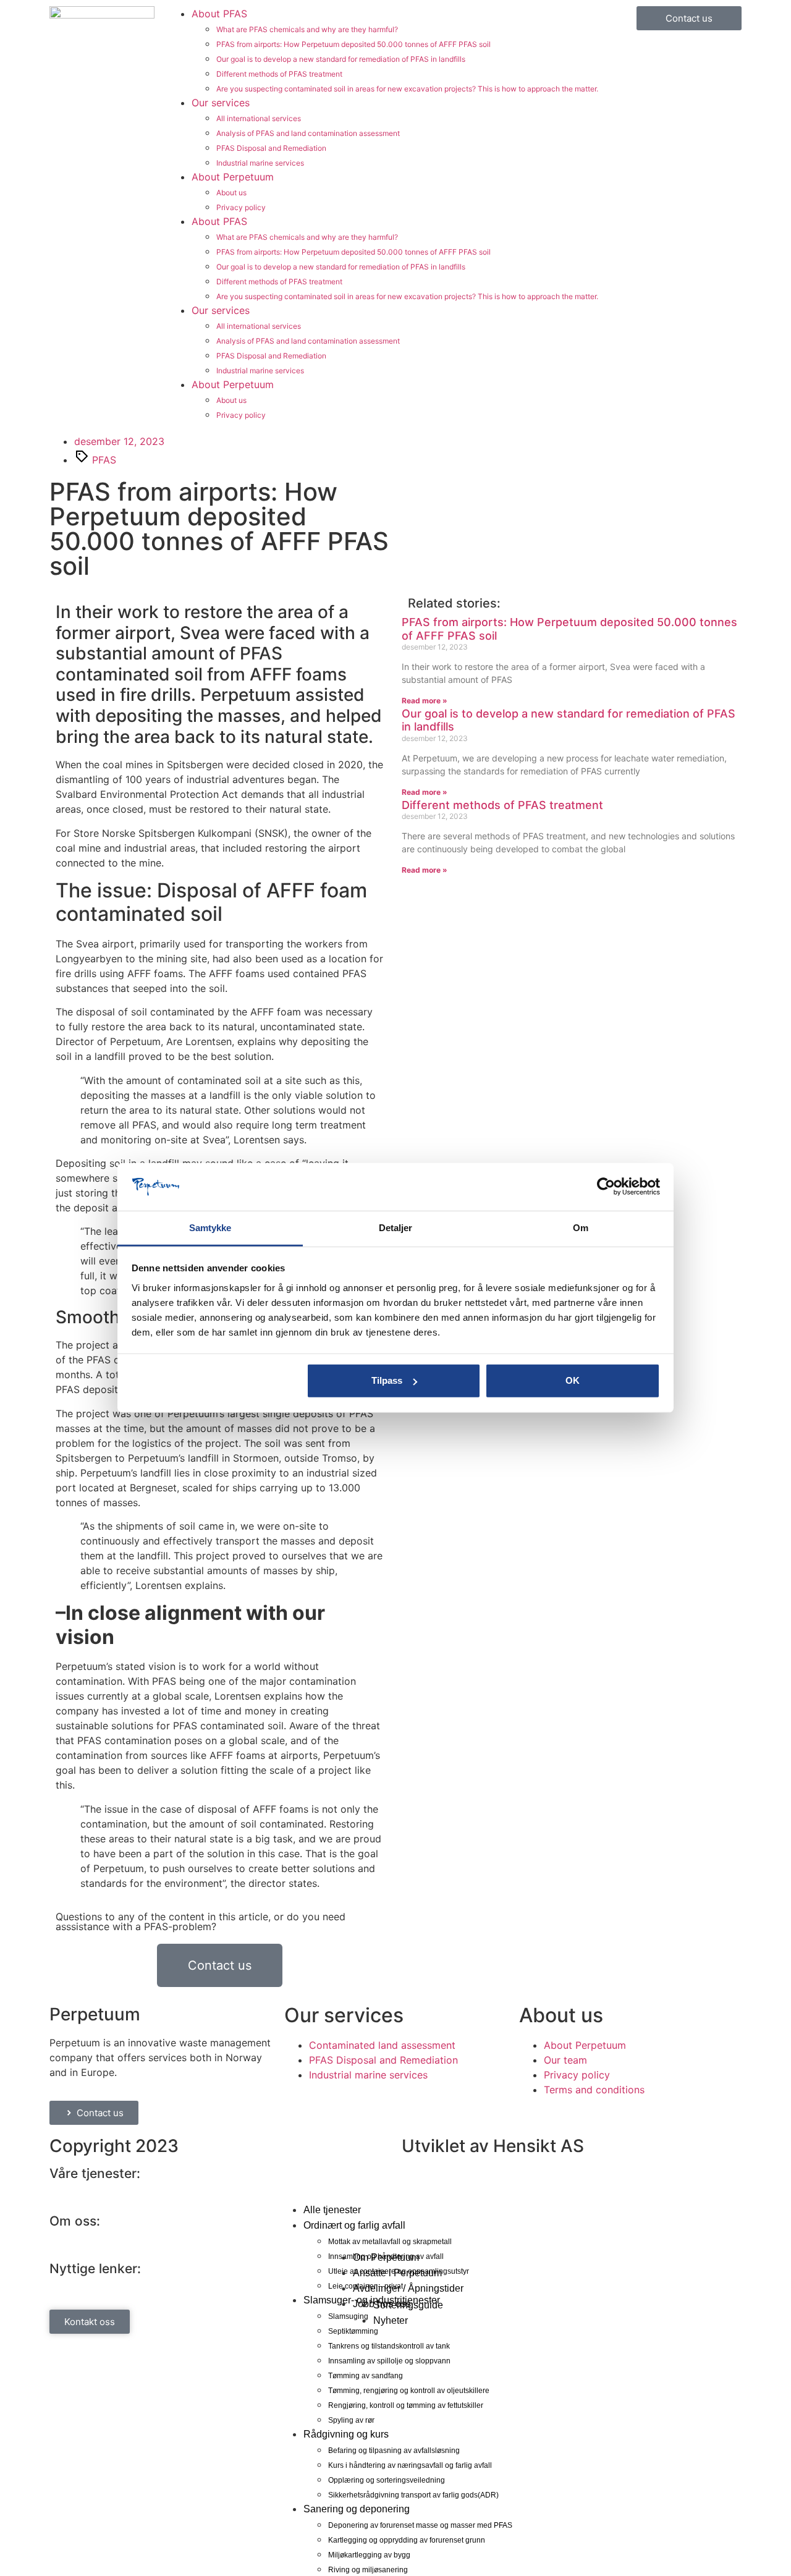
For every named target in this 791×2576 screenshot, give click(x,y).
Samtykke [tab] (210, 1228)
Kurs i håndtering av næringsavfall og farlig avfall (410, 2465)
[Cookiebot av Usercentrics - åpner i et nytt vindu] (606, 1187)
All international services (259, 118)
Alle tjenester (332, 2210)
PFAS (104, 460)
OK (573, 1380)
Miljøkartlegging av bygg (369, 2555)
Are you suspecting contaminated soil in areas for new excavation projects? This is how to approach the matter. (407, 89)
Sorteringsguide (408, 2305)
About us (231, 193)
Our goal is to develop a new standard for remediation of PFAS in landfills (341, 59)
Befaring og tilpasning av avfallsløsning (394, 2451)
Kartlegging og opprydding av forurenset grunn (407, 2540)
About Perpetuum (233, 177)
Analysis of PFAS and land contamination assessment (308, 133)
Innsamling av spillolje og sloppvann (389, 2361)
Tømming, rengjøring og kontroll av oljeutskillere (409, 2391)
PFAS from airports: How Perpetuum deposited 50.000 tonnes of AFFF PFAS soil (353, 44)
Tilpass (387, 1380)
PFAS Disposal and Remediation (271, 148)
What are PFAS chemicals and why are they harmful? (307, 29)
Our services (221, 103)
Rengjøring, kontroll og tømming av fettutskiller (406, 2405)
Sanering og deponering (357, 2509)
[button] (395, 2197)
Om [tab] (581, 1228)
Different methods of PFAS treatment (279, 74)
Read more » (425, 701)
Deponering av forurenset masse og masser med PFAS (420, 2525)
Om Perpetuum (386, 2257)
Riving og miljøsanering (368, 2570)
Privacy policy (241, 207)
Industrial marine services (260, 163)
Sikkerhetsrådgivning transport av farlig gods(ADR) (413, 2495)
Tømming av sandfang (366, 2376)
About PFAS (219, 14)
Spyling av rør (351, 2420)
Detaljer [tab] (396, 1228)
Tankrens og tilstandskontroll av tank (389, 2346)
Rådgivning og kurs (346, 2434)
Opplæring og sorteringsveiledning (387, 2480)
